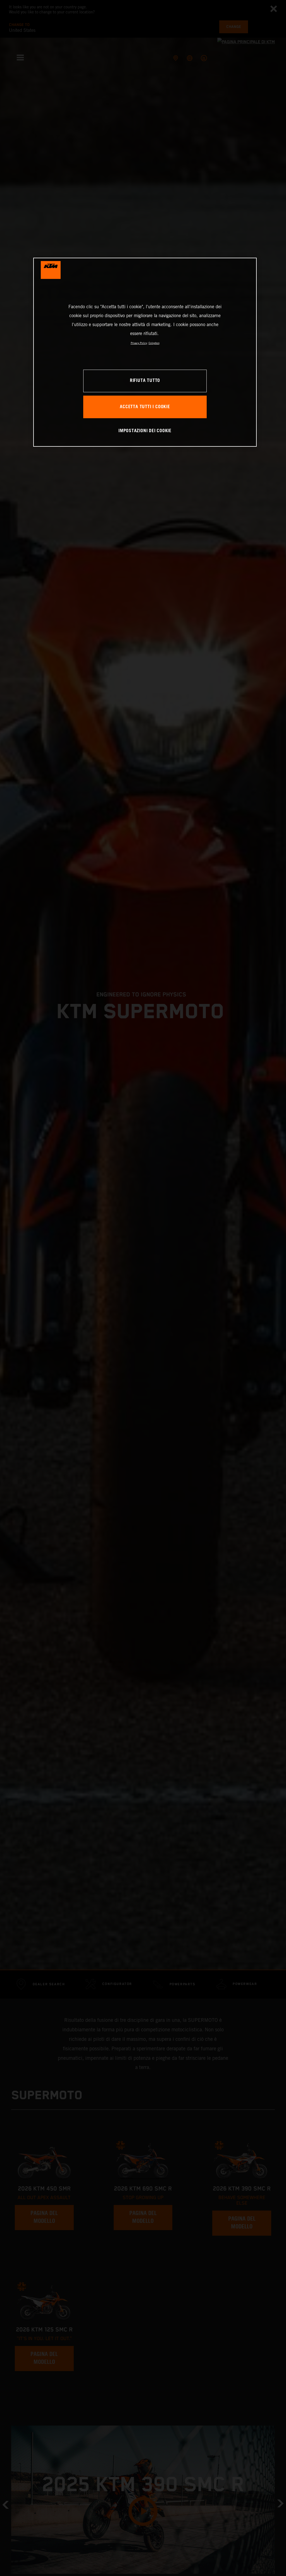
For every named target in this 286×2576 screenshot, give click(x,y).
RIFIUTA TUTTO (145, 381)
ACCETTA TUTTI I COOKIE (145, 407)
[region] (145, 352)
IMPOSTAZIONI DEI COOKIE (145, 431)
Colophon (154, 343)
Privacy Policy (139, 343)
